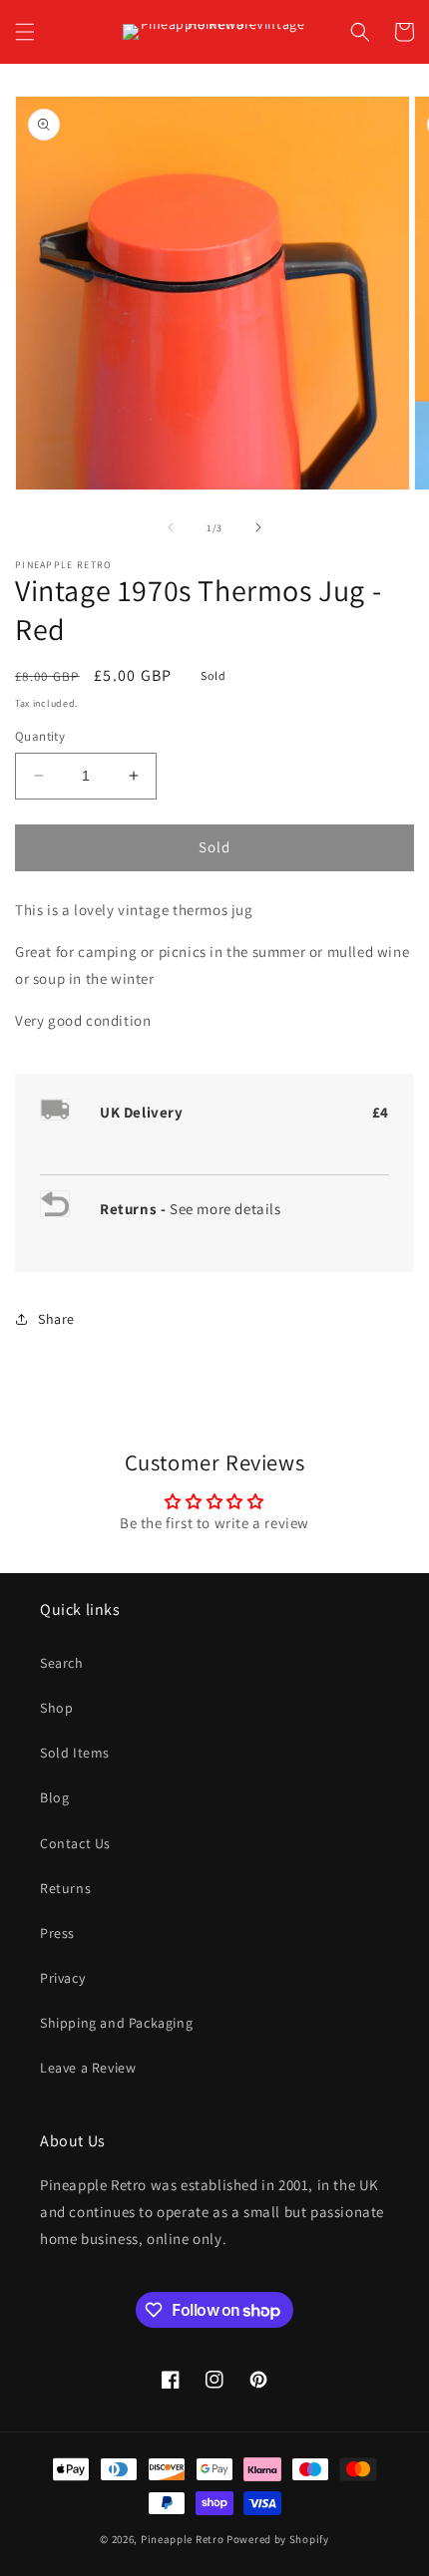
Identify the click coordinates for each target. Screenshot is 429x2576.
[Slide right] (258, 527)
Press (57, 1933)
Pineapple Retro (183, 2539)
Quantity (40, 736)
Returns (65, 1888)
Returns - (135, 1209)
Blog (54, 1797)
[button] (25, 32)
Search (62, 1663)
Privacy (62, 1978)
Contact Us (75, 1843)
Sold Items (75, 1753)
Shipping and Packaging (116, 2023)
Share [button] (56, 1319)
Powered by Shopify (278, 2539)
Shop (56, 1708)
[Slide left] (171, 527)
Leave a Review (88, 2068)
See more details (225, 1209)
